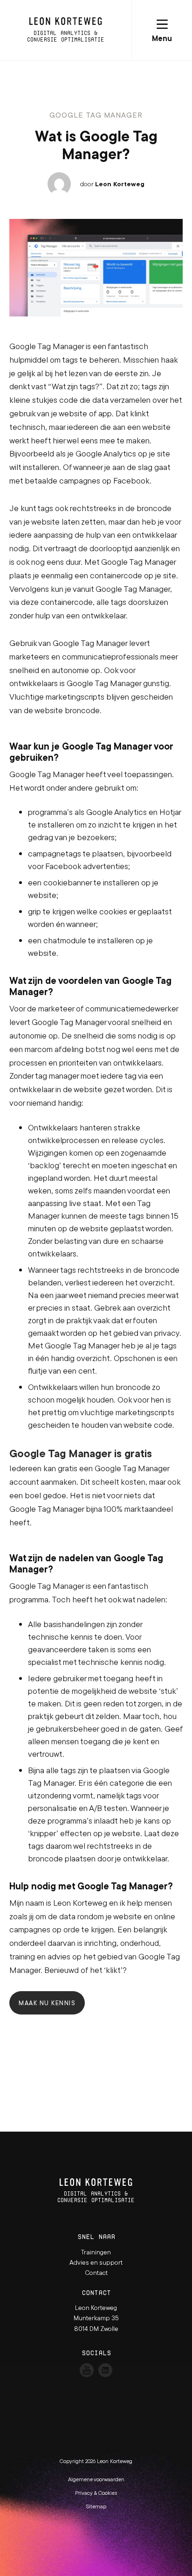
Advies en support (96, 2262)
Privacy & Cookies (96, 2493)
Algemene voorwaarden (96, 2479)
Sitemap (96, 2506)
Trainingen (96, 2252)
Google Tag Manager (96, 115)
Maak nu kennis (47, 2003)
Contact (96, 2273)
